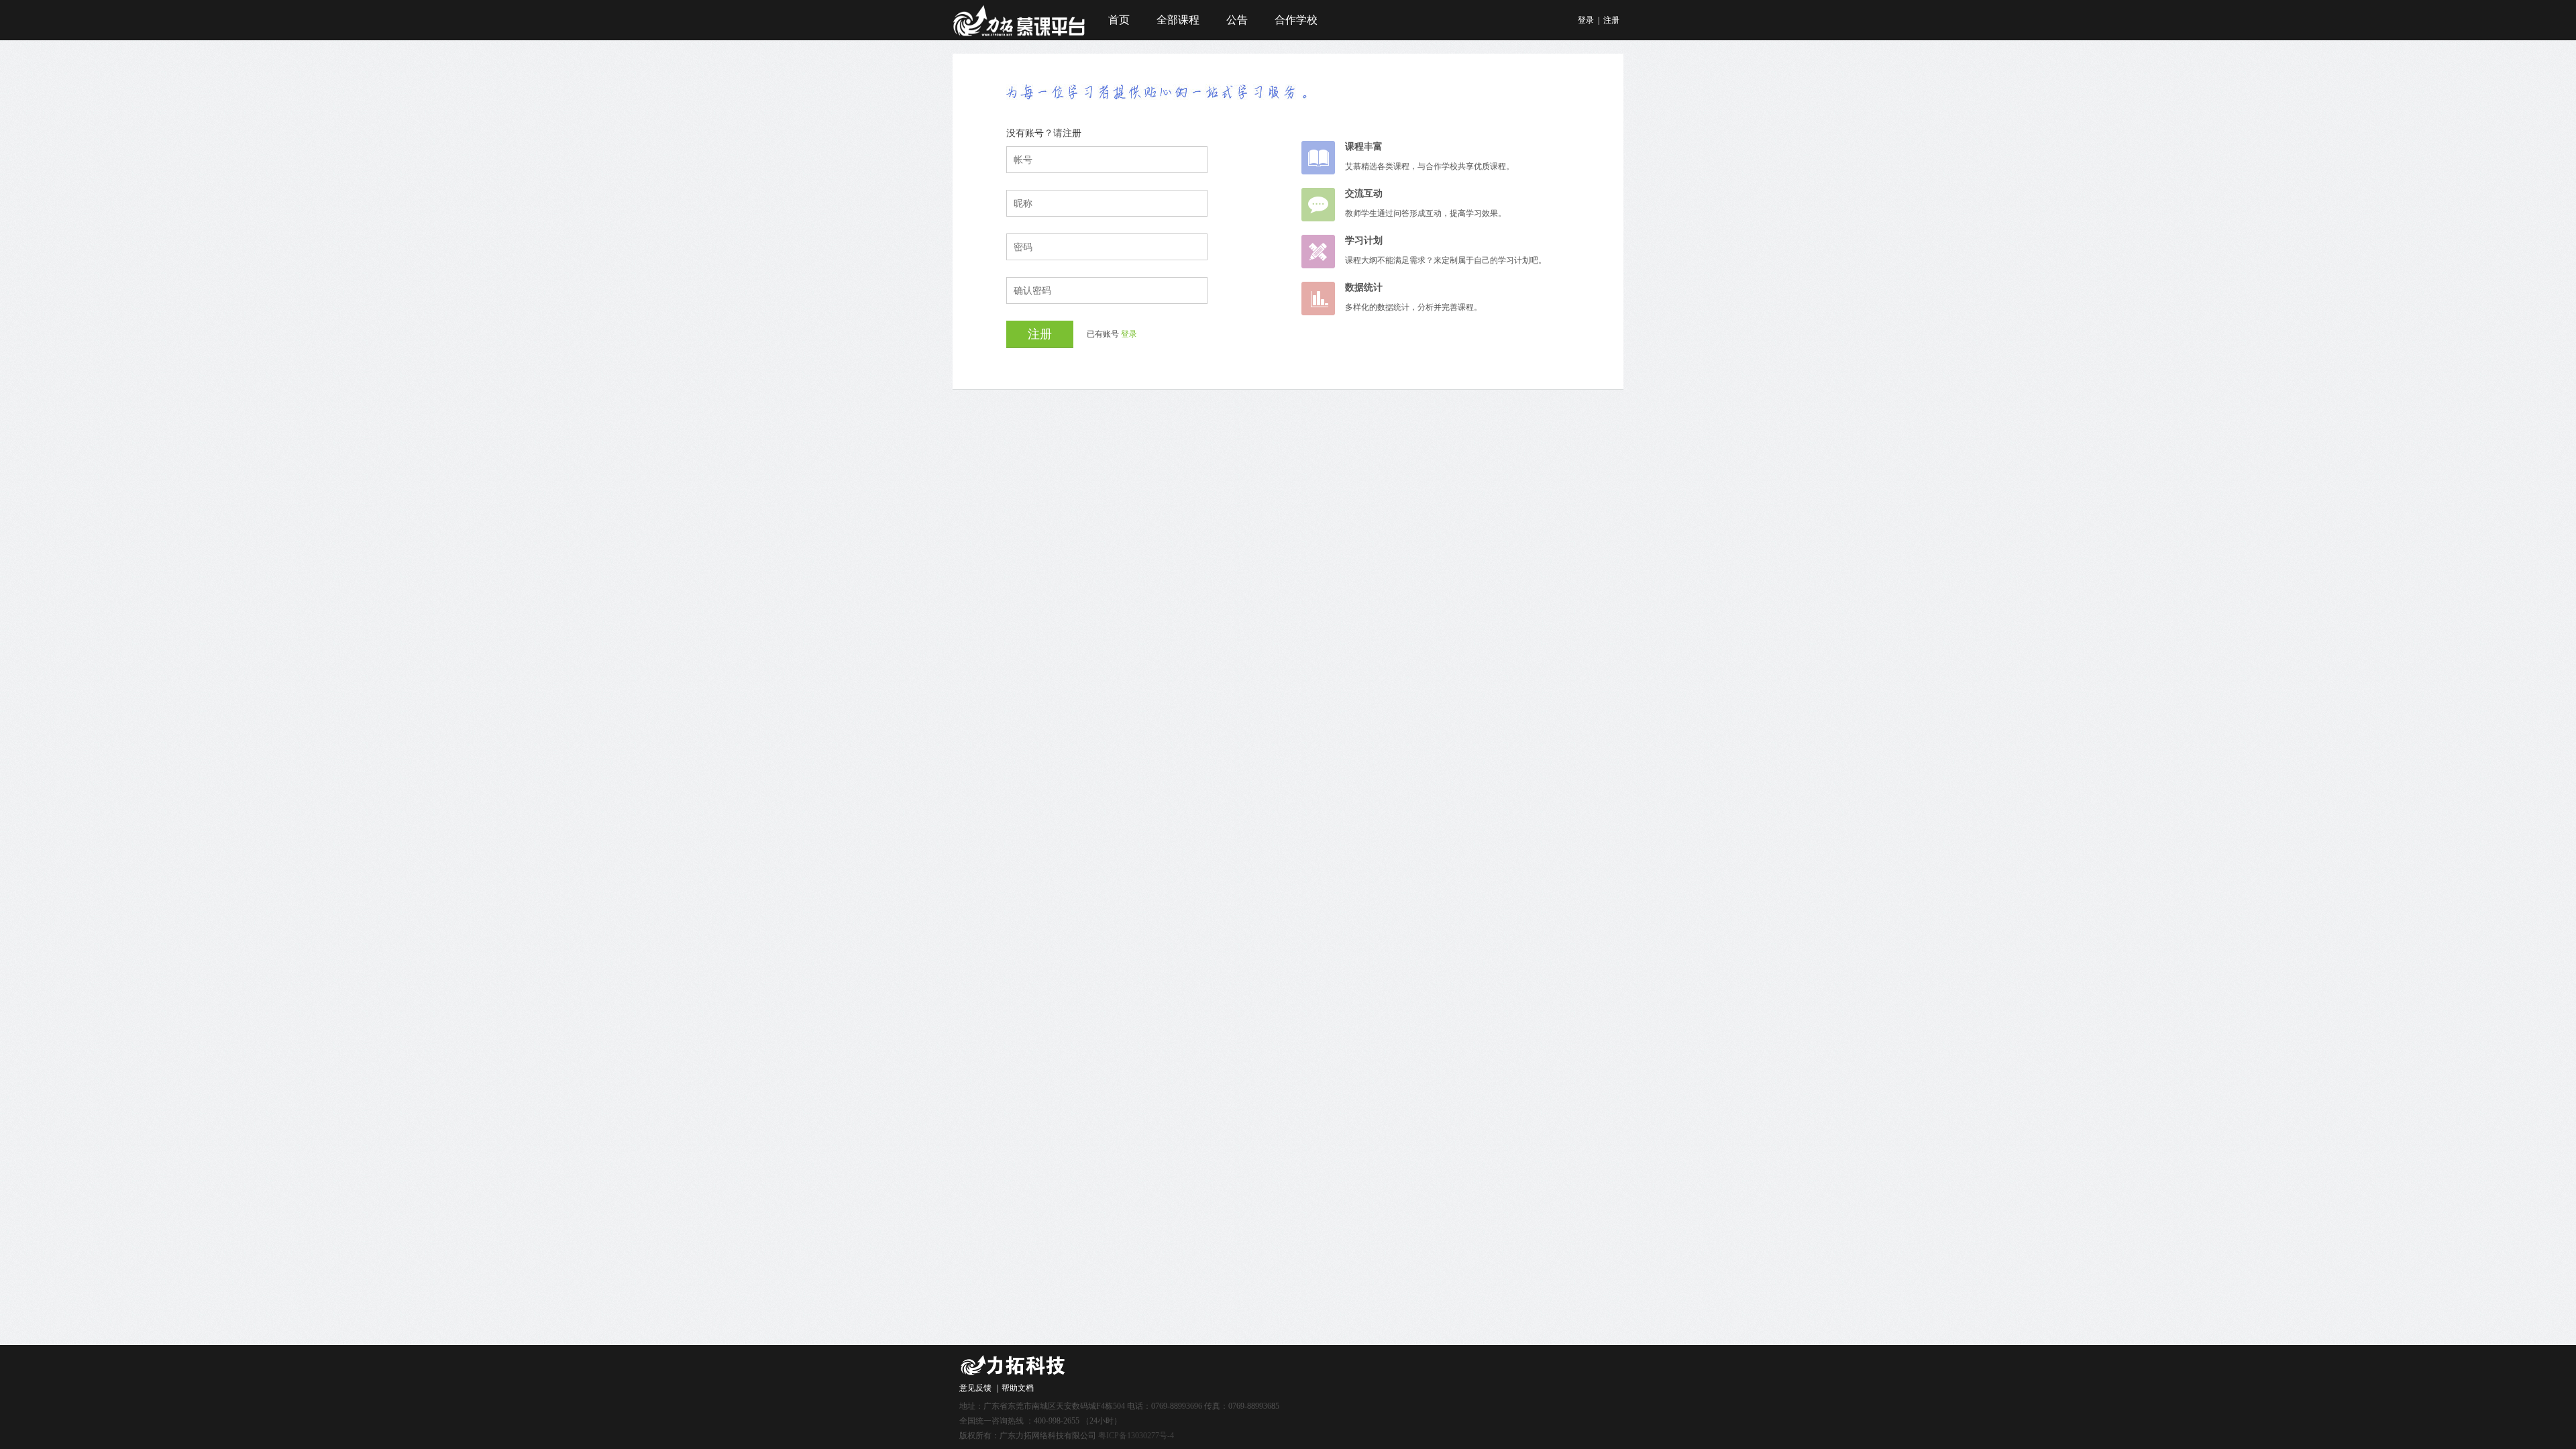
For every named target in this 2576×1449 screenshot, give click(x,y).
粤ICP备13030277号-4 (1136, 1436)
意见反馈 (975, 1388)
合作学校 (1296, 20)
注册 (1611, 20)
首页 (1119, 20)
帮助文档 (1018, 1388)
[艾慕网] (1020, 35)
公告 (1237, 20)
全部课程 (1178, 20)
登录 (1586, 20)
